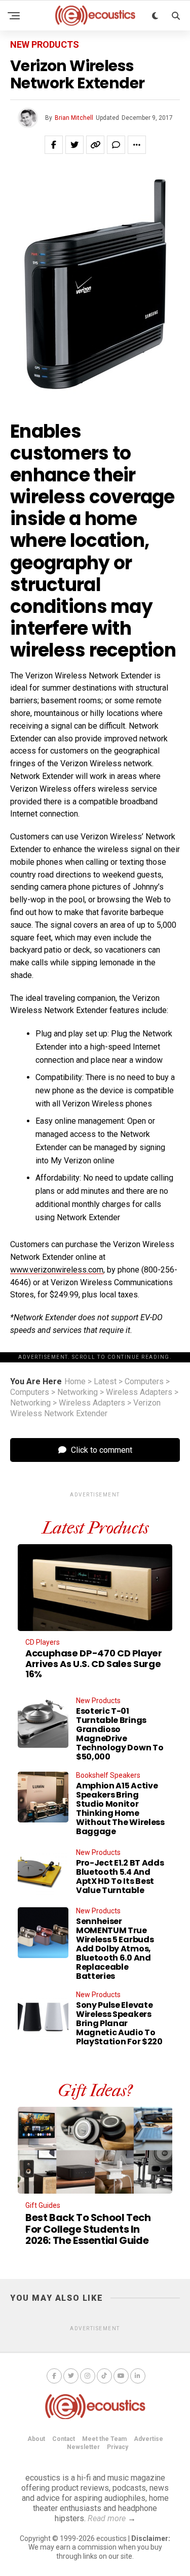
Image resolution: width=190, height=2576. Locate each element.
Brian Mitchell (74, 118)
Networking (78, 1392)
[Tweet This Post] (74, 145)
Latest (105, 1382)
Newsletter (83, 2447)
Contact (64, 2439)
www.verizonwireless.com (57, 1270)
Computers (144, 1382)
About (36, 2439)
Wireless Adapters (139, 1392)
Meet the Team (104, 2439)
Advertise (148, 2439)
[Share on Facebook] (54, 145)
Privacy (118, 2447)
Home (75, 1382)
